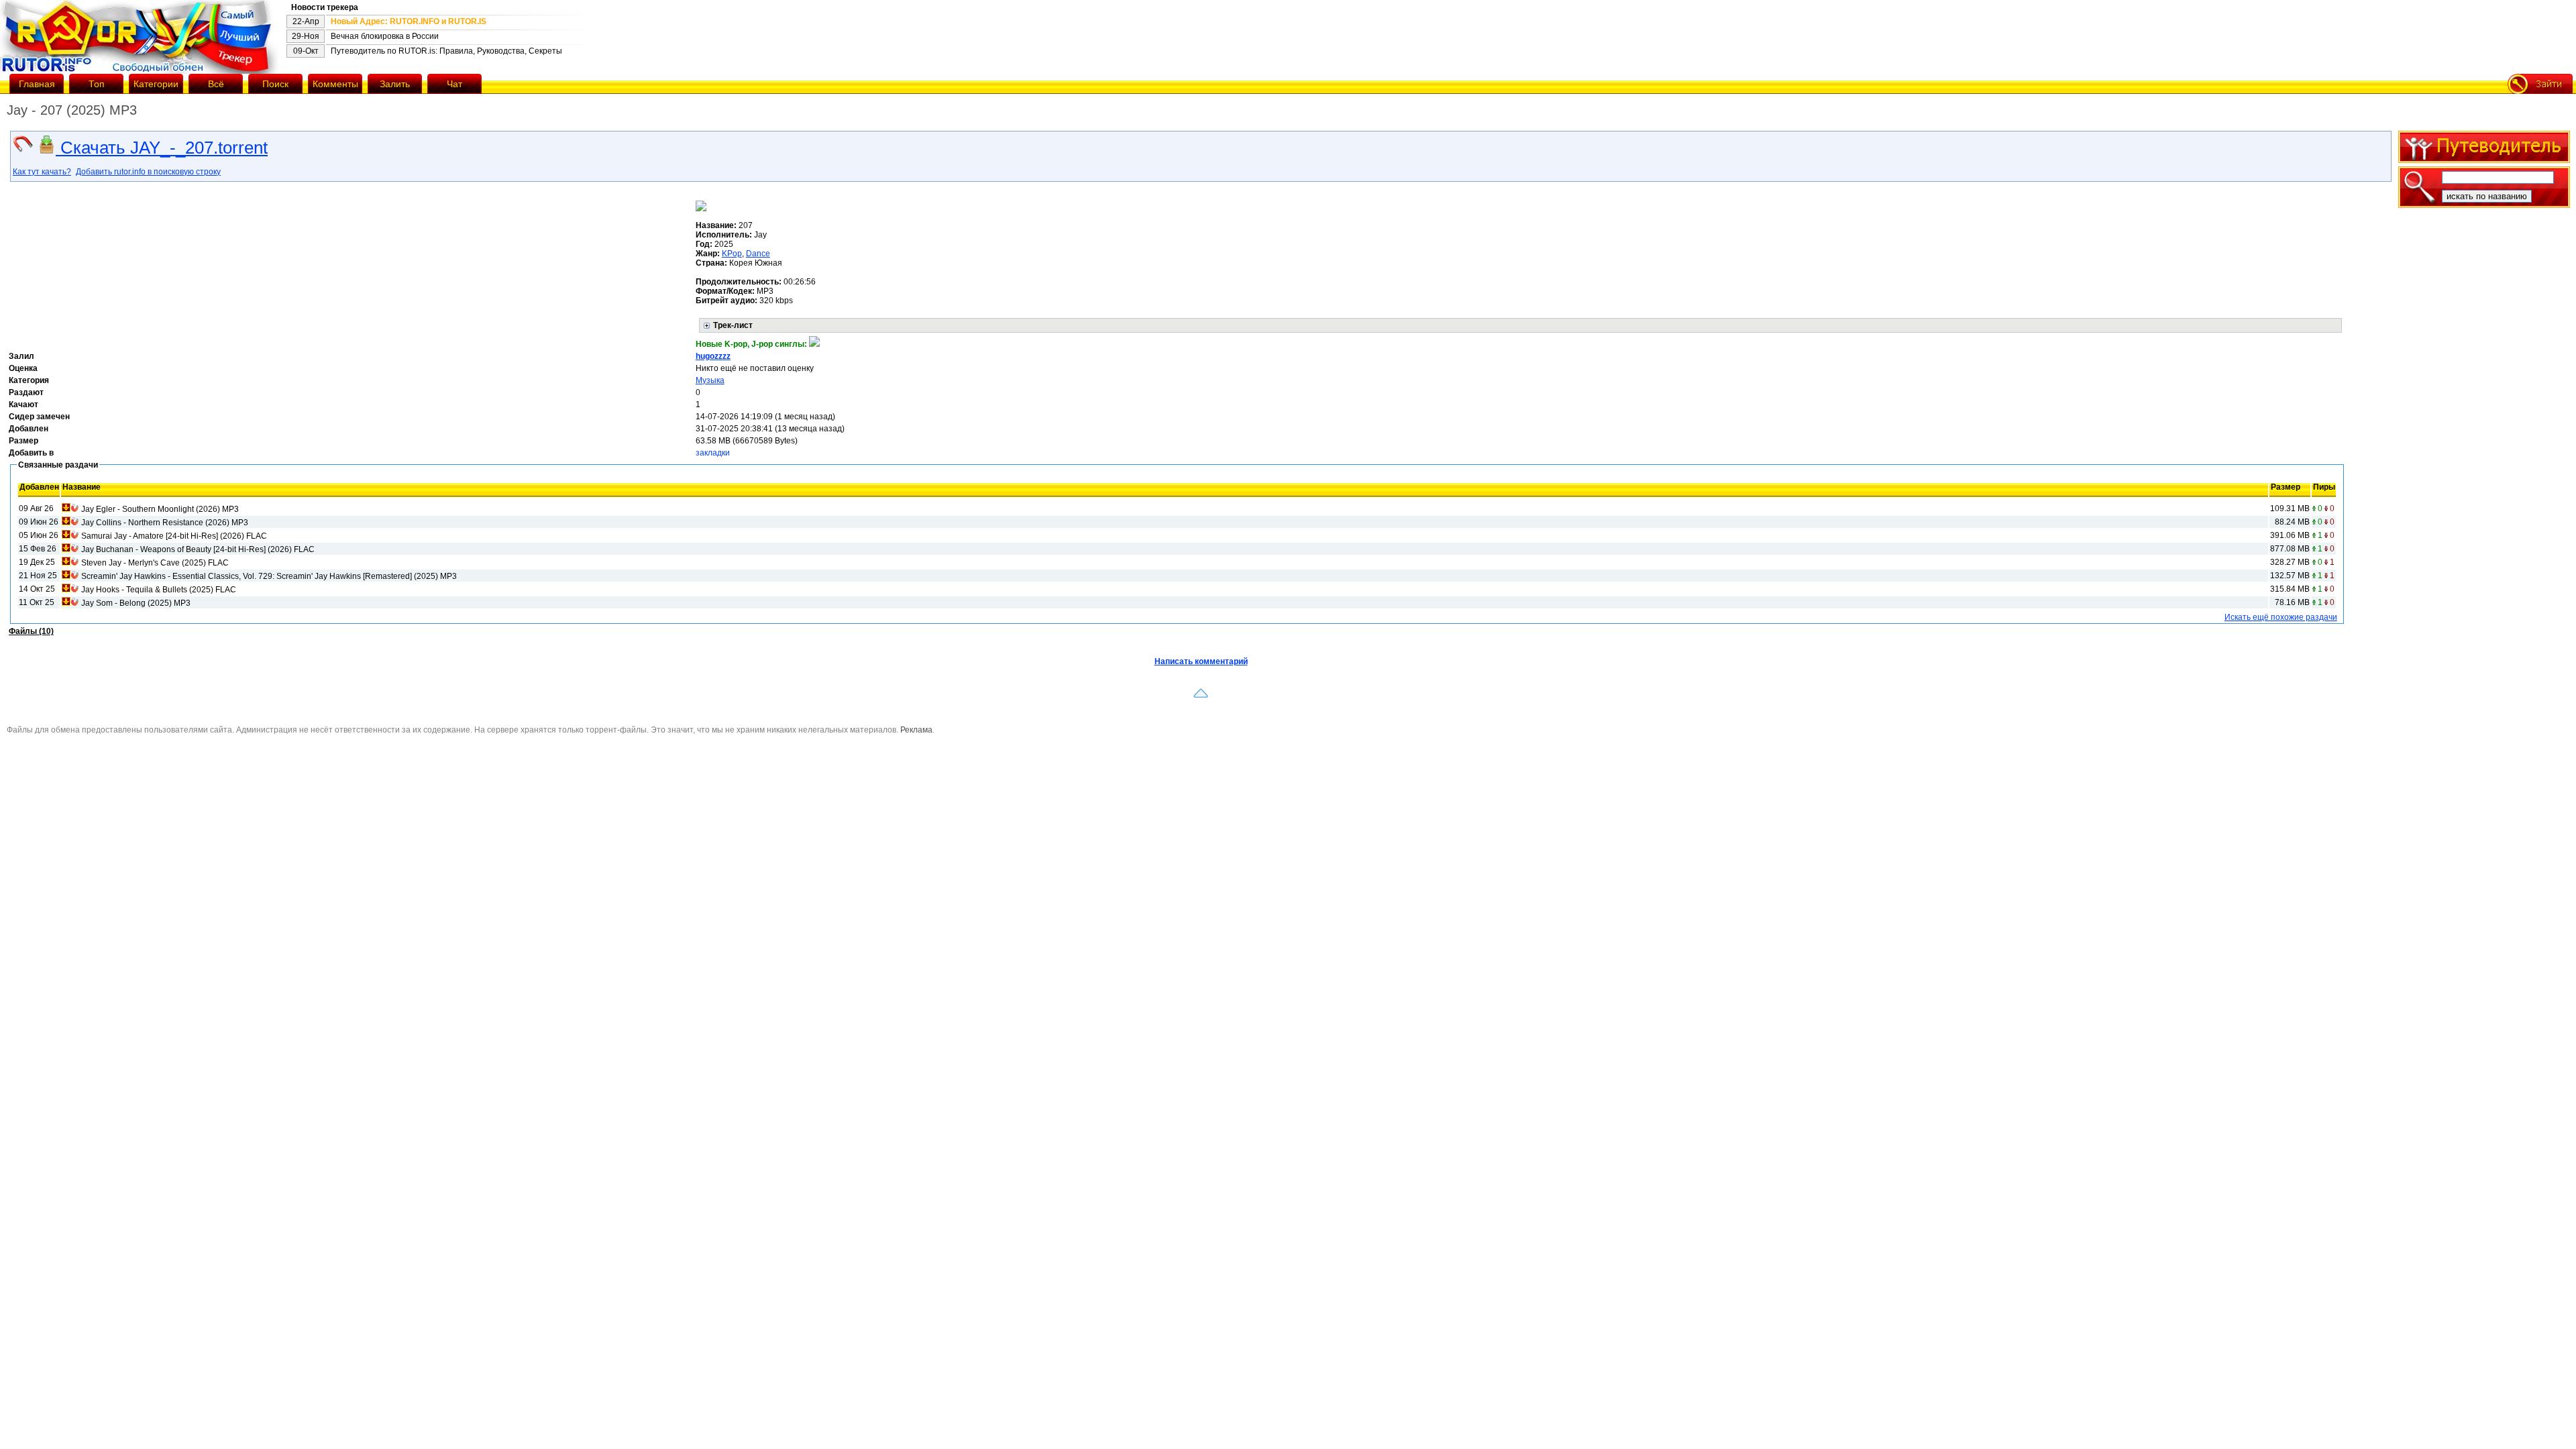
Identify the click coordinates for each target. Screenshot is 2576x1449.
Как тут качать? (42, 172)
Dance (758, 254)
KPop (732, 254)
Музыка (710, 380)
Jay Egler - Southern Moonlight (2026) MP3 (160, 509)
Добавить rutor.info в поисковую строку (148, 172)
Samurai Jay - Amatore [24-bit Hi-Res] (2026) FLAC (174, 536)
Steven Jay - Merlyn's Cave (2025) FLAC (155, 563)
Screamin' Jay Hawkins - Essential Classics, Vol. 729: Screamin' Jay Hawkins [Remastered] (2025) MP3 (269, 576)
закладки (713, 453)
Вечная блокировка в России (385, 36)
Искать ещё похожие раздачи (2281, 617)
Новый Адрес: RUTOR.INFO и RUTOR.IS (409, 21)
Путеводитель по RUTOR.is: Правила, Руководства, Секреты (446, 51)
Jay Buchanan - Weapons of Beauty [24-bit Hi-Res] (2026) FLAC (198, 549)
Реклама (916, 730)
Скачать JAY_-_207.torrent (162, 148)
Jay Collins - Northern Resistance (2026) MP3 (165, 523)
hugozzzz (713, 356)
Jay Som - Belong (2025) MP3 (136, 603)
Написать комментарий (1201, 661)
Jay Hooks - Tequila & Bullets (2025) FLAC (159, 590)
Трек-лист (733, 325)
